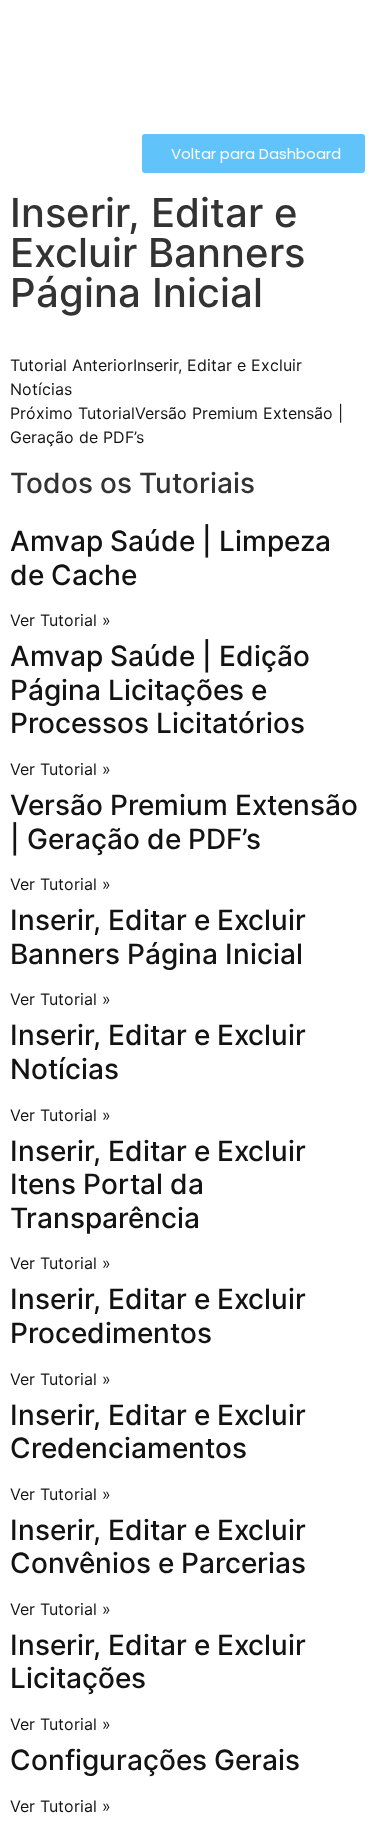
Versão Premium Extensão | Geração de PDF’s (184, 822)
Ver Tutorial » (60, 620)
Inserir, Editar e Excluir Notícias (158, 1052)
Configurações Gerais (155, 1760)
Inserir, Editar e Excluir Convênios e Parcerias (158, 1547)
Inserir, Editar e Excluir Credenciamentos (158, 1432)
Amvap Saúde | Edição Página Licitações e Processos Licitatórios (160, 689)
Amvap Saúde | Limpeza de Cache (170, 558)
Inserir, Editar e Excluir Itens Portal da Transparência (158, 1184)
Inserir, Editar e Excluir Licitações (158, 1662)
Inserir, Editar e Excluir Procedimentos (158, 1316)
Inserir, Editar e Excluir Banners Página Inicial (158, 937)
